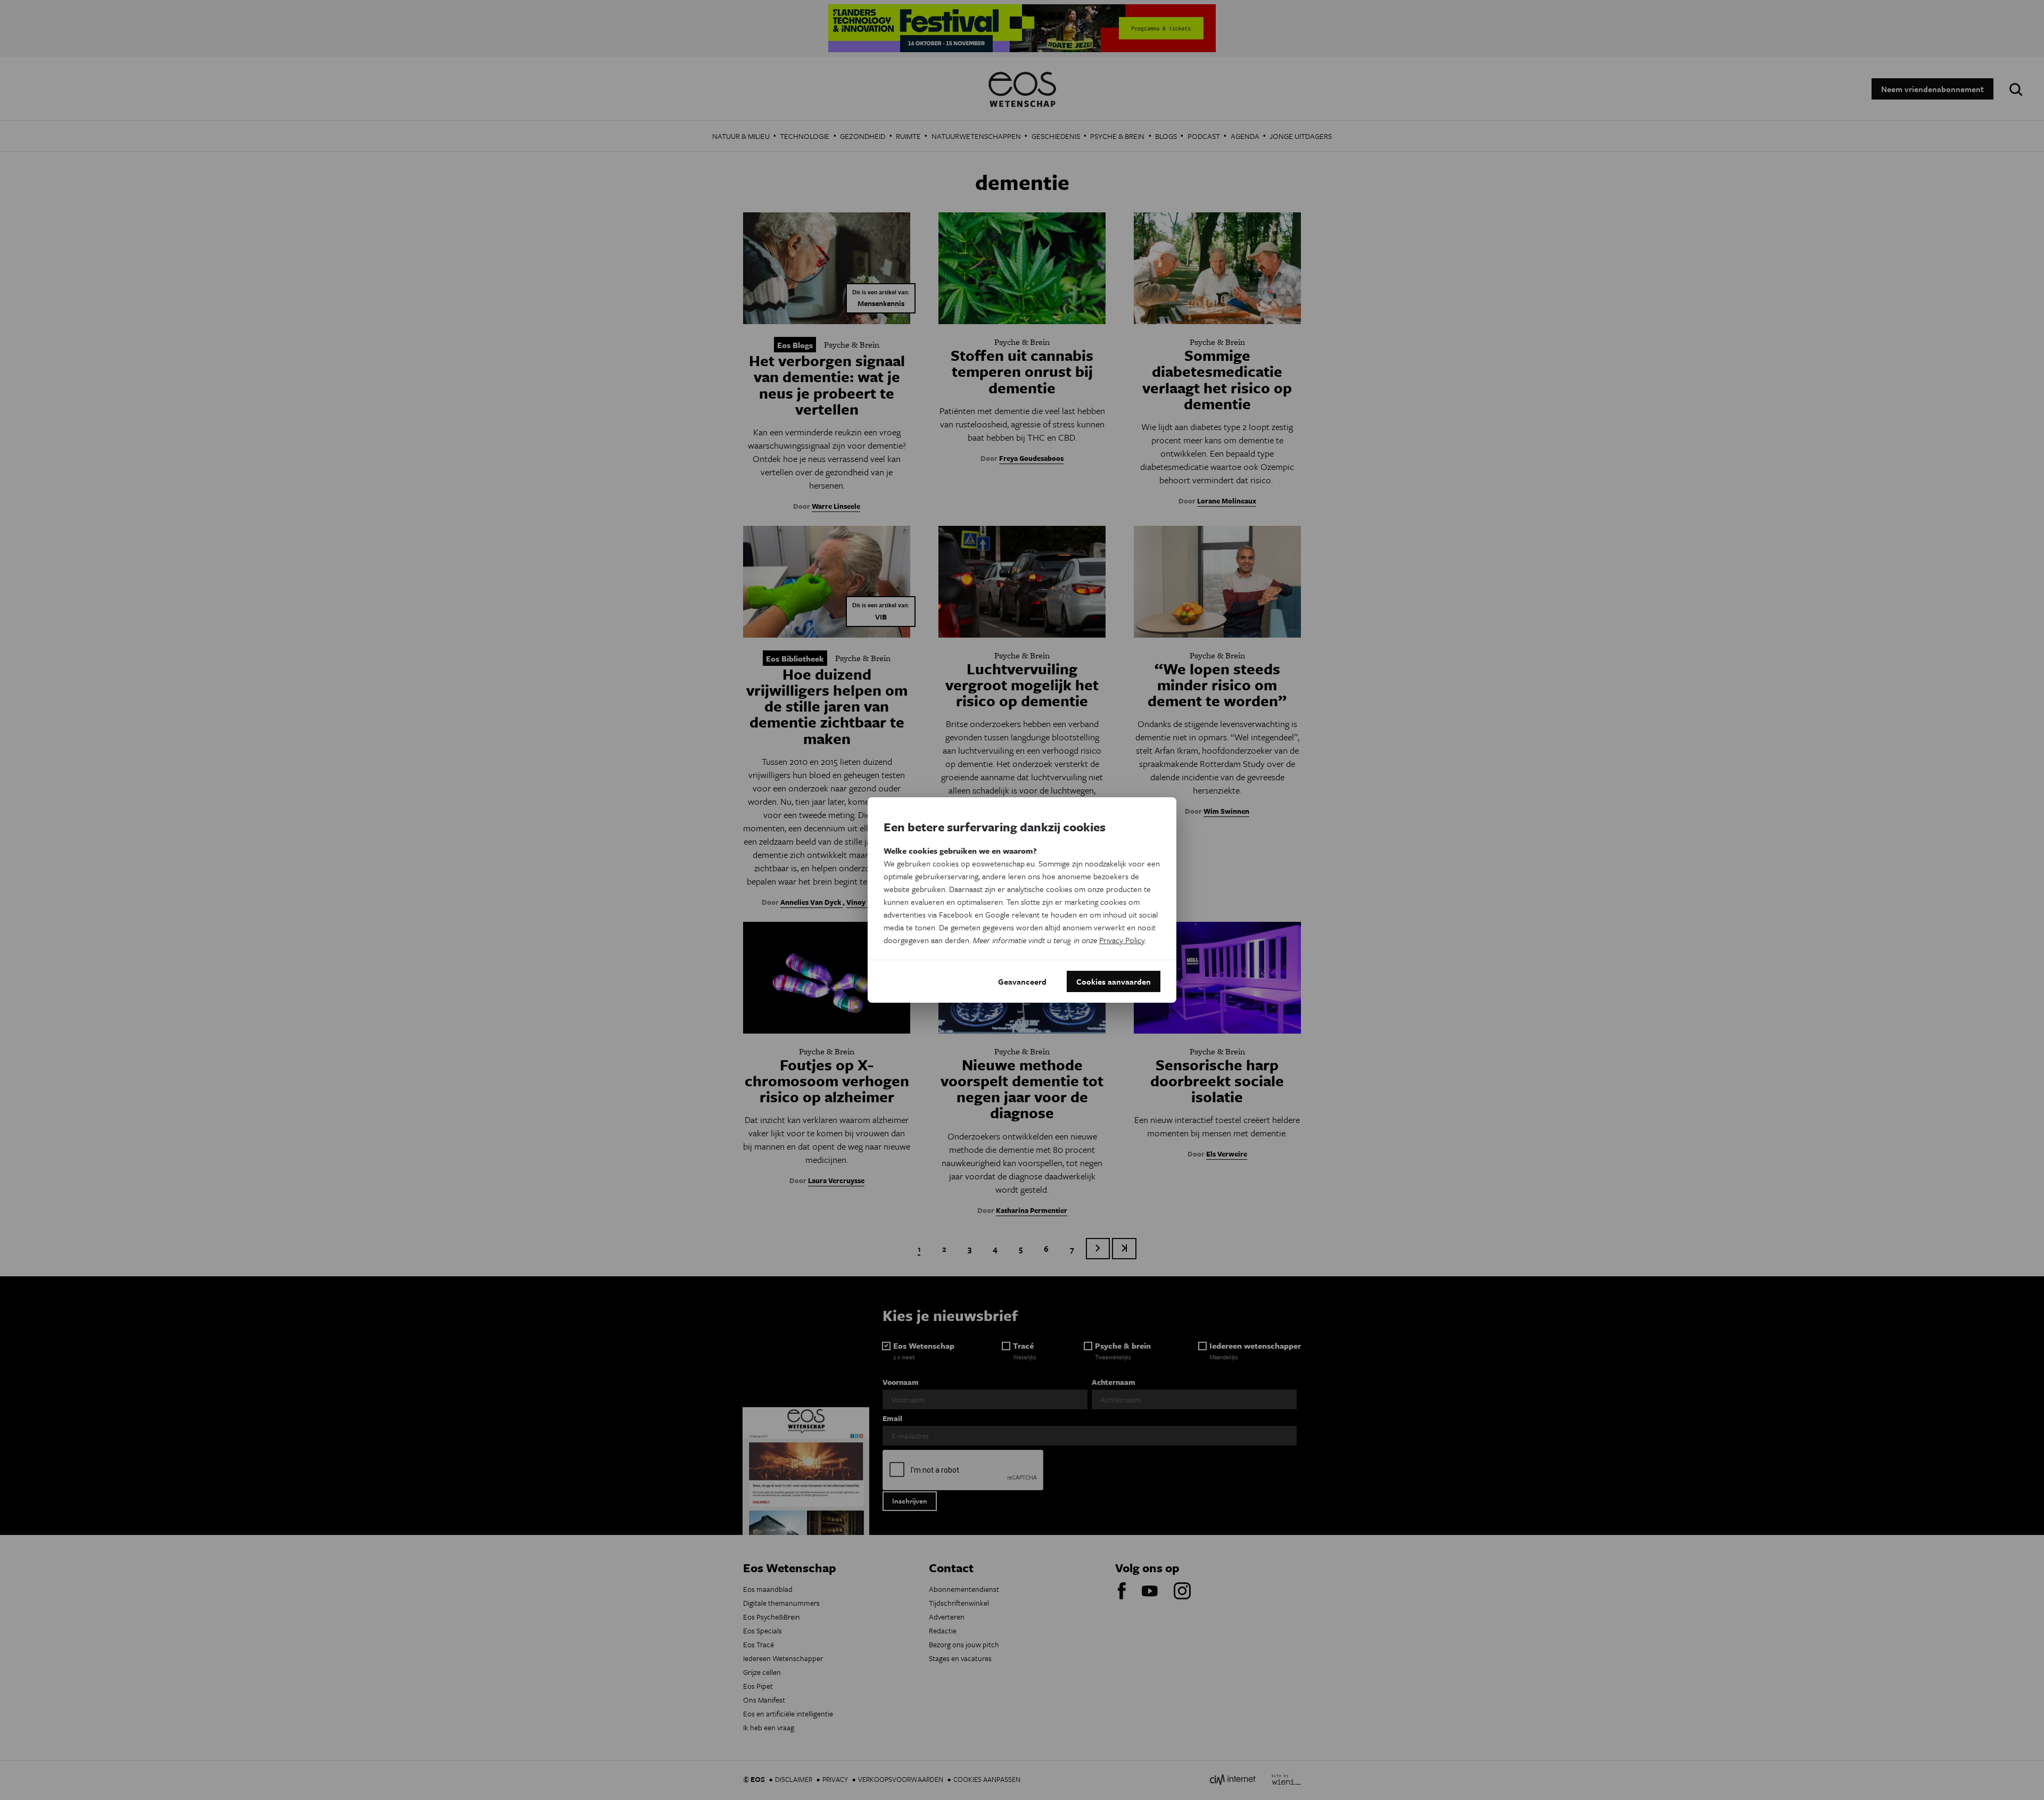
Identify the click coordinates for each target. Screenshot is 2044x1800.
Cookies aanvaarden (1114, 981)
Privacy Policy (1122, 940)
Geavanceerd (1022, 981)
